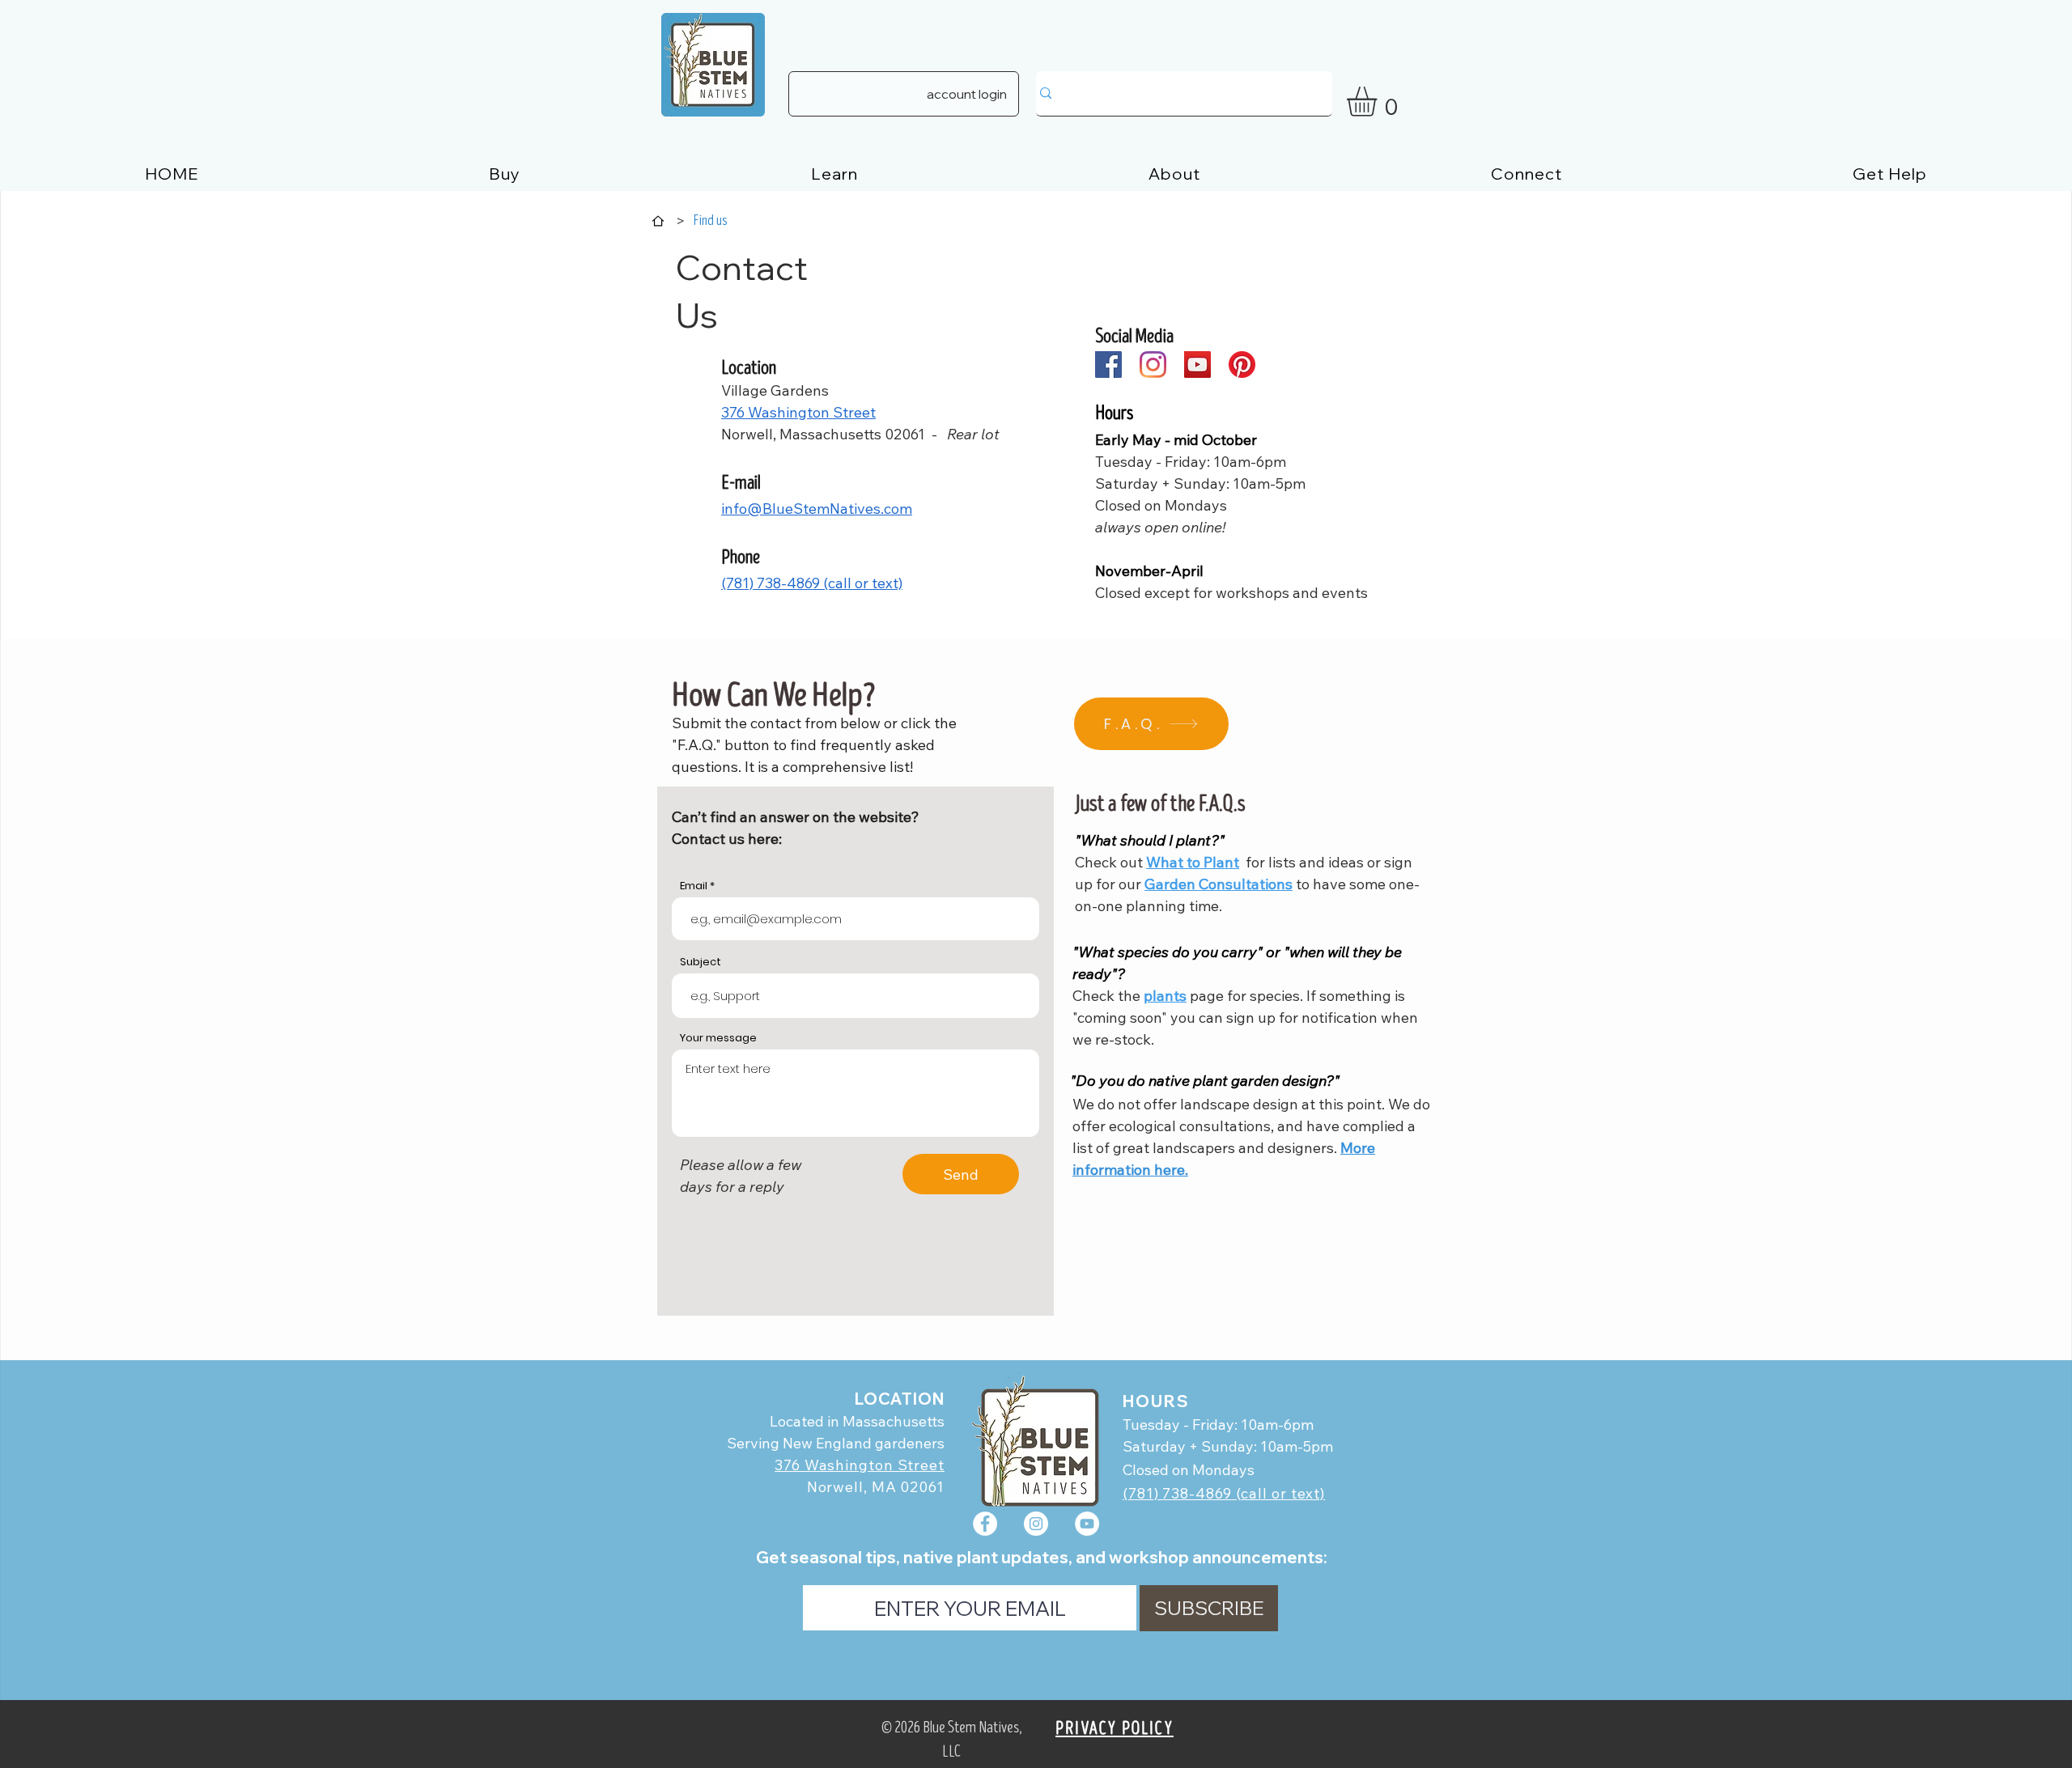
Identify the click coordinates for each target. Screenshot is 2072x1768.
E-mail (741, 483)
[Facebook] (1108, 365)
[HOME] (658, 221)
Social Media (1134, 336)
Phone (741, 557)
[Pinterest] (1242, 365)
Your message (718, 1038)
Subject (701, 962)
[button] (1379, 102)
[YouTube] (1197, 365)
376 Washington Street (860, 1465)
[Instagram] (1153, 365)
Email (694, 886)
